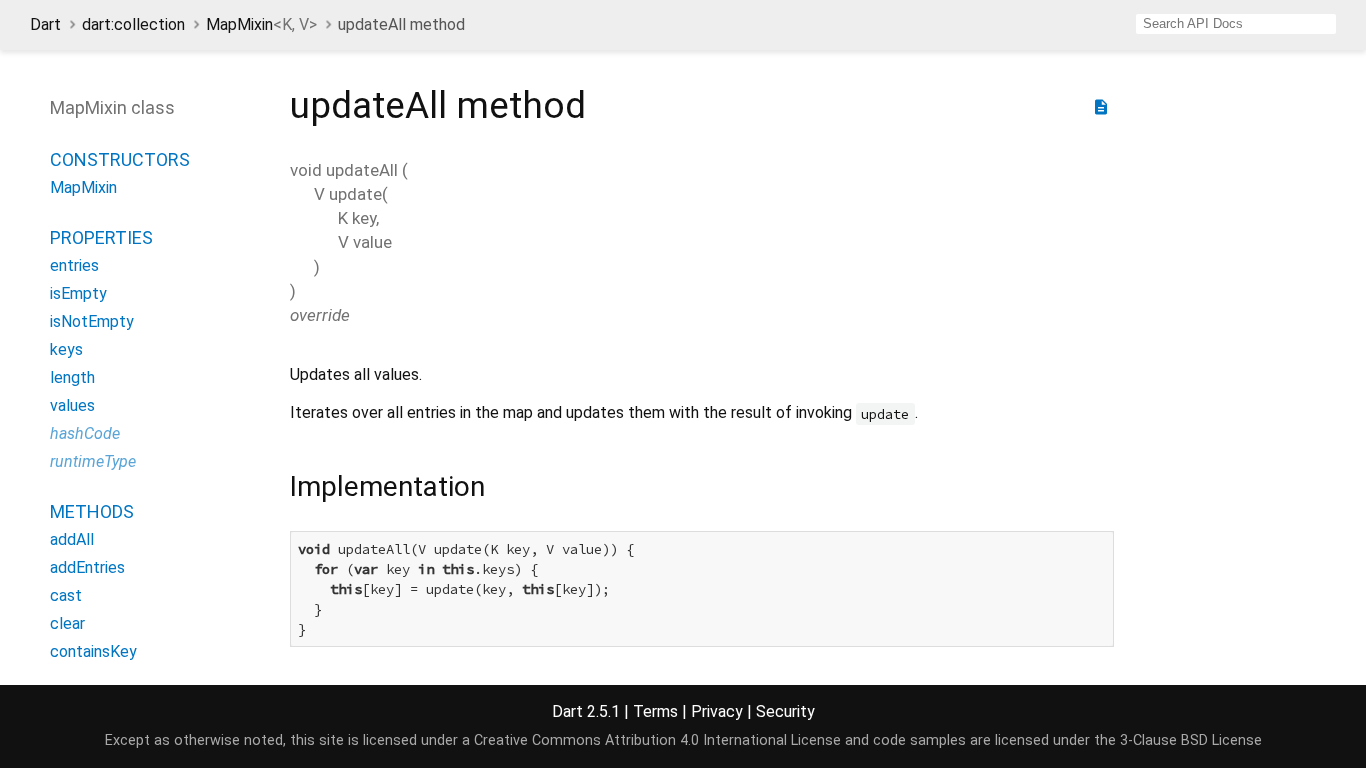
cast (66, 595)
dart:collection (133, 24)
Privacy (717, 711)
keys (66, 349)
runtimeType (93, 461)
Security (785, 711)
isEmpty (78, 293)
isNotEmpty (92, 321)
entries (74, 265)
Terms (655, 711)
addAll (72, 539)
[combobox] (1236, 24)
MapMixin (261, 24)
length (72, 377)
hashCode (85, 433)
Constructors (120, 159)
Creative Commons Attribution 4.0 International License (657, 740)
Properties (101, 237)
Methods (92, 511)
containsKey (93, 651)
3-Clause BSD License (1191, 740)
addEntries (87, 567)
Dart (45, 24)
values (72, 405)
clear (67, 623)
